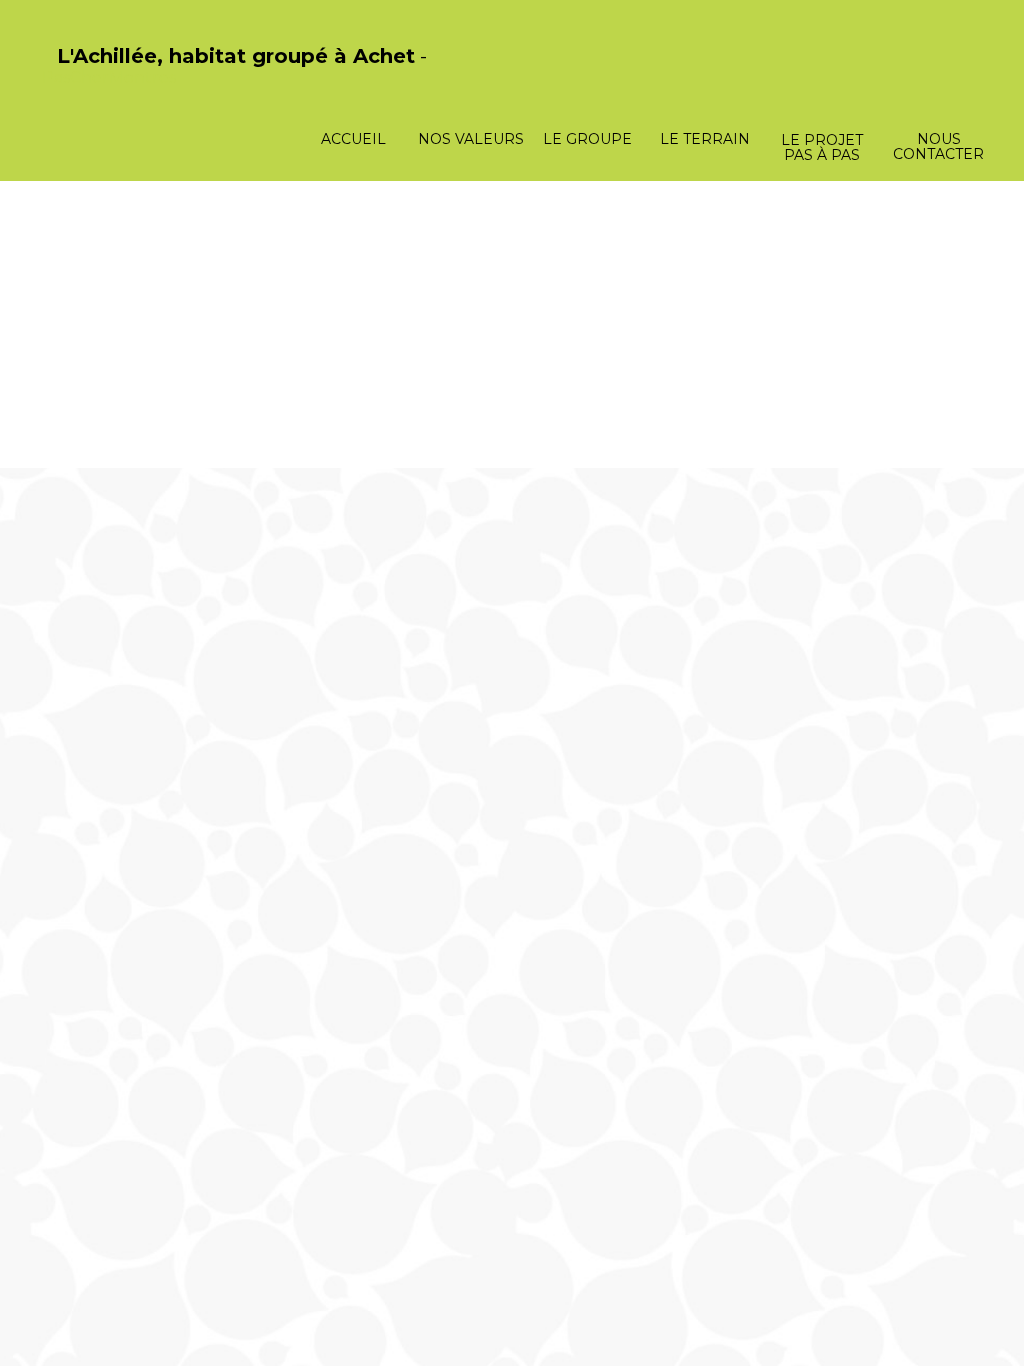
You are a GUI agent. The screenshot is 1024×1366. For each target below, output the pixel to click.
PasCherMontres (109, 77)
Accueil (353, 139)
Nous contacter (938, 146)
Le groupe (587, 139)
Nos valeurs (471, 139)
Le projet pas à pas (822, 147)
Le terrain (705, 139)
